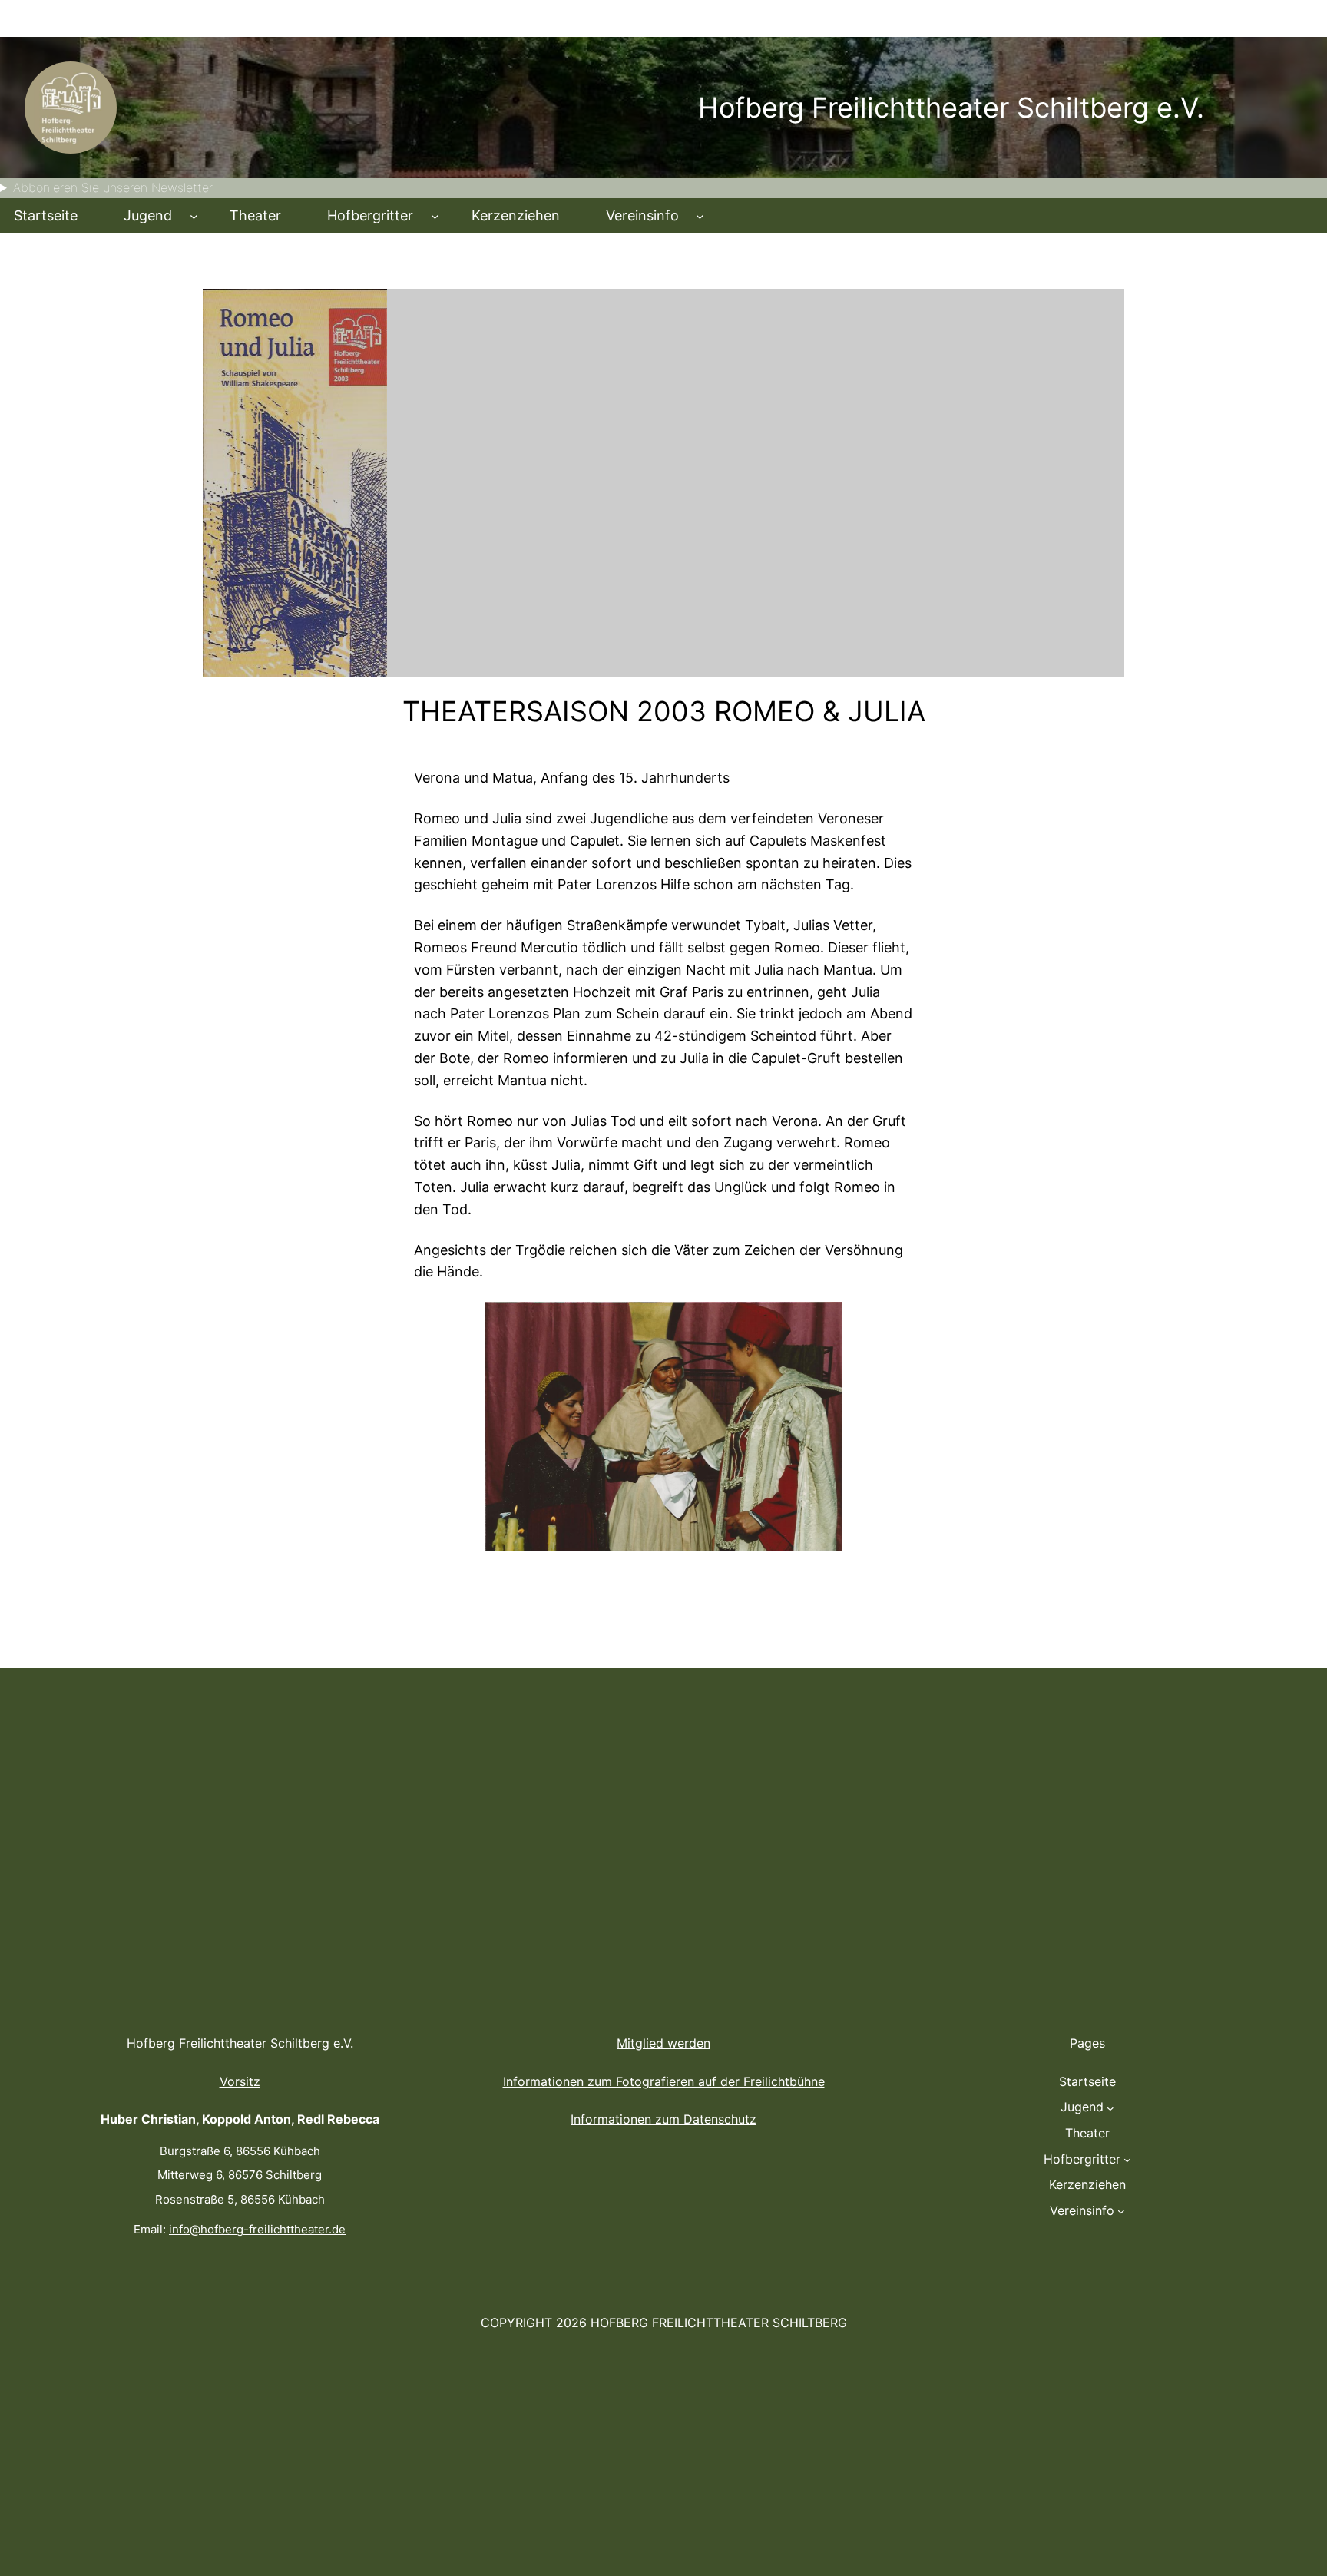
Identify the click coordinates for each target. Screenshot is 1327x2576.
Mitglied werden (663, 2043)
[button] (438, 1427)
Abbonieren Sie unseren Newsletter (113, 187)
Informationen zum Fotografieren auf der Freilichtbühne (664, 2081)
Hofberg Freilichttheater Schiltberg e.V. (951, 108)
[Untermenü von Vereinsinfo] (700, 216)
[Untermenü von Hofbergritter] (435, 216)
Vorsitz (240, 2081)
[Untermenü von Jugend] (194, 216)
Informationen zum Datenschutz (663, 2119)
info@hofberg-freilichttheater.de (257, 2229)
